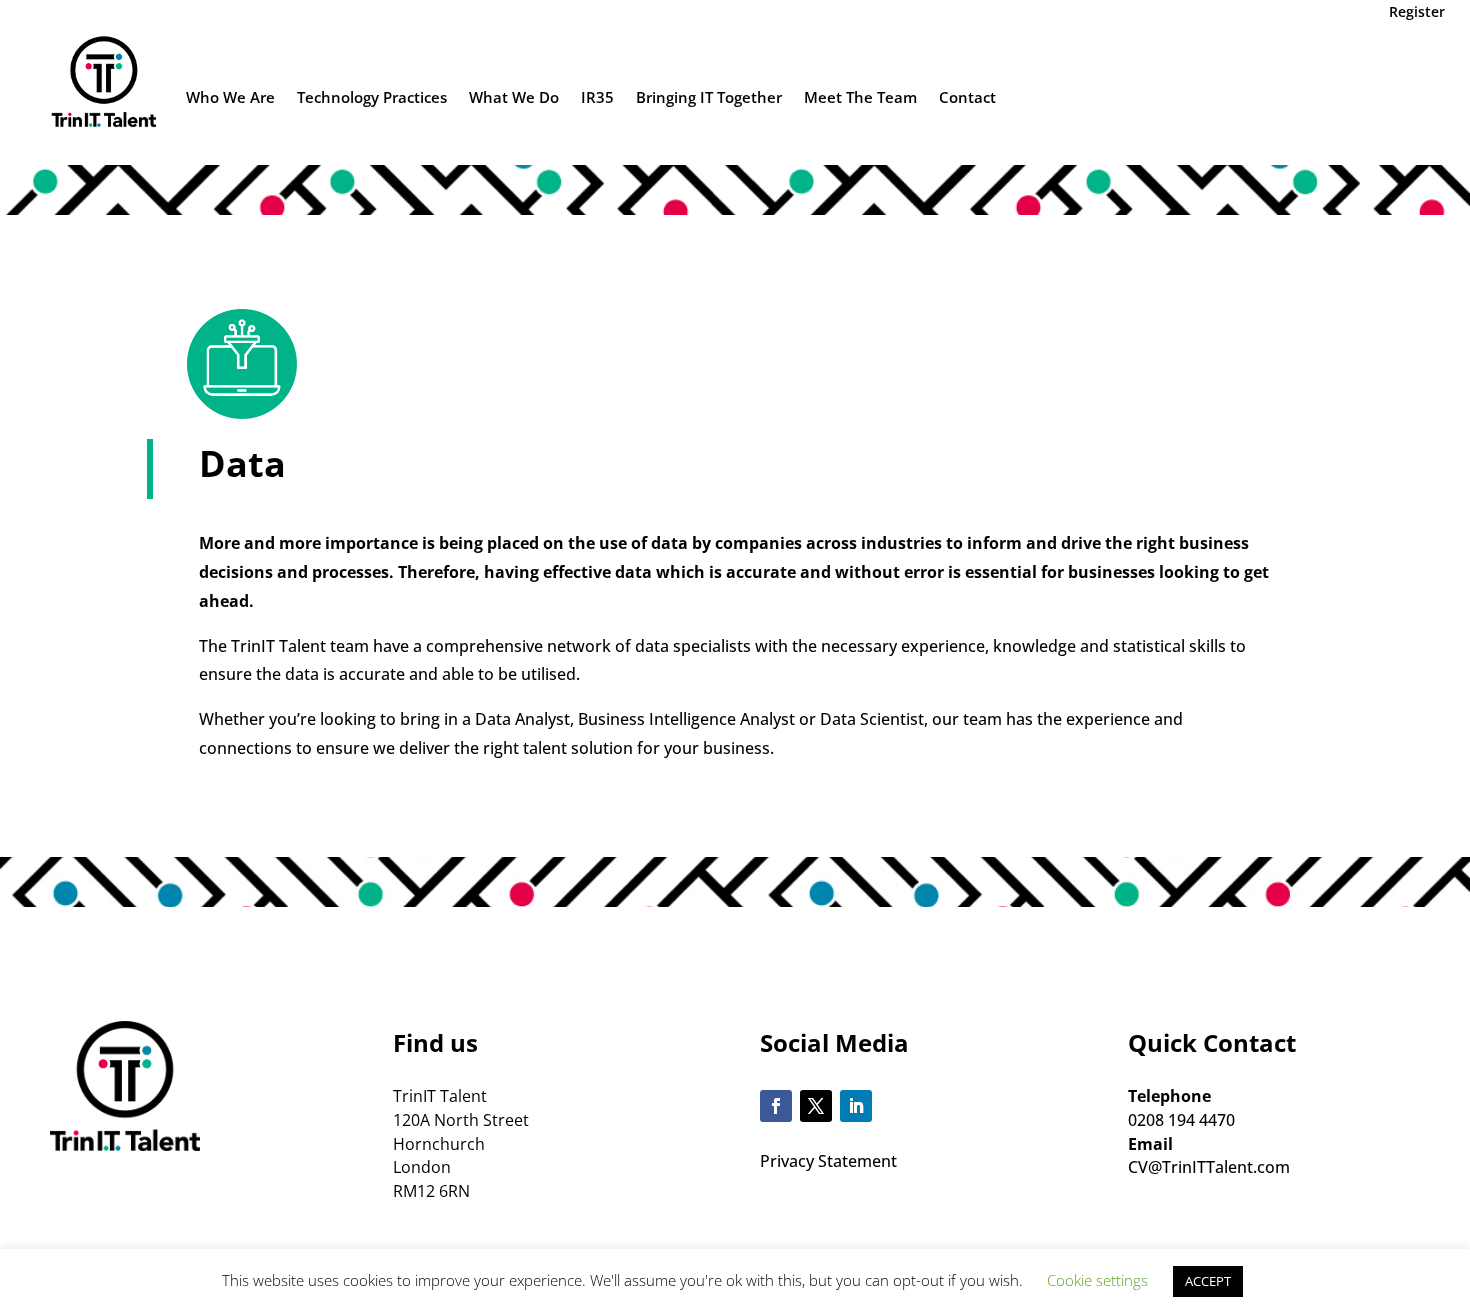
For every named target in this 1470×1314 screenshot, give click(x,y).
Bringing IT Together (709, 97)
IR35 (597, 97)
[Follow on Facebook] (776, 1106)
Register (1417, 11)
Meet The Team (860, 97)
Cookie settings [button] (1097, 1280)
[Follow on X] (816, 1106)
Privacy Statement (828, 1161)
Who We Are (230, 97)
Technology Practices (372, 97)
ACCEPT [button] (1208, 1281)
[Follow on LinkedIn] (856, 1106)
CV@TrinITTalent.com (1209, 1167)
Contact (967, 97)
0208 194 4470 (1181, 1120)
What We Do (514, 97)
